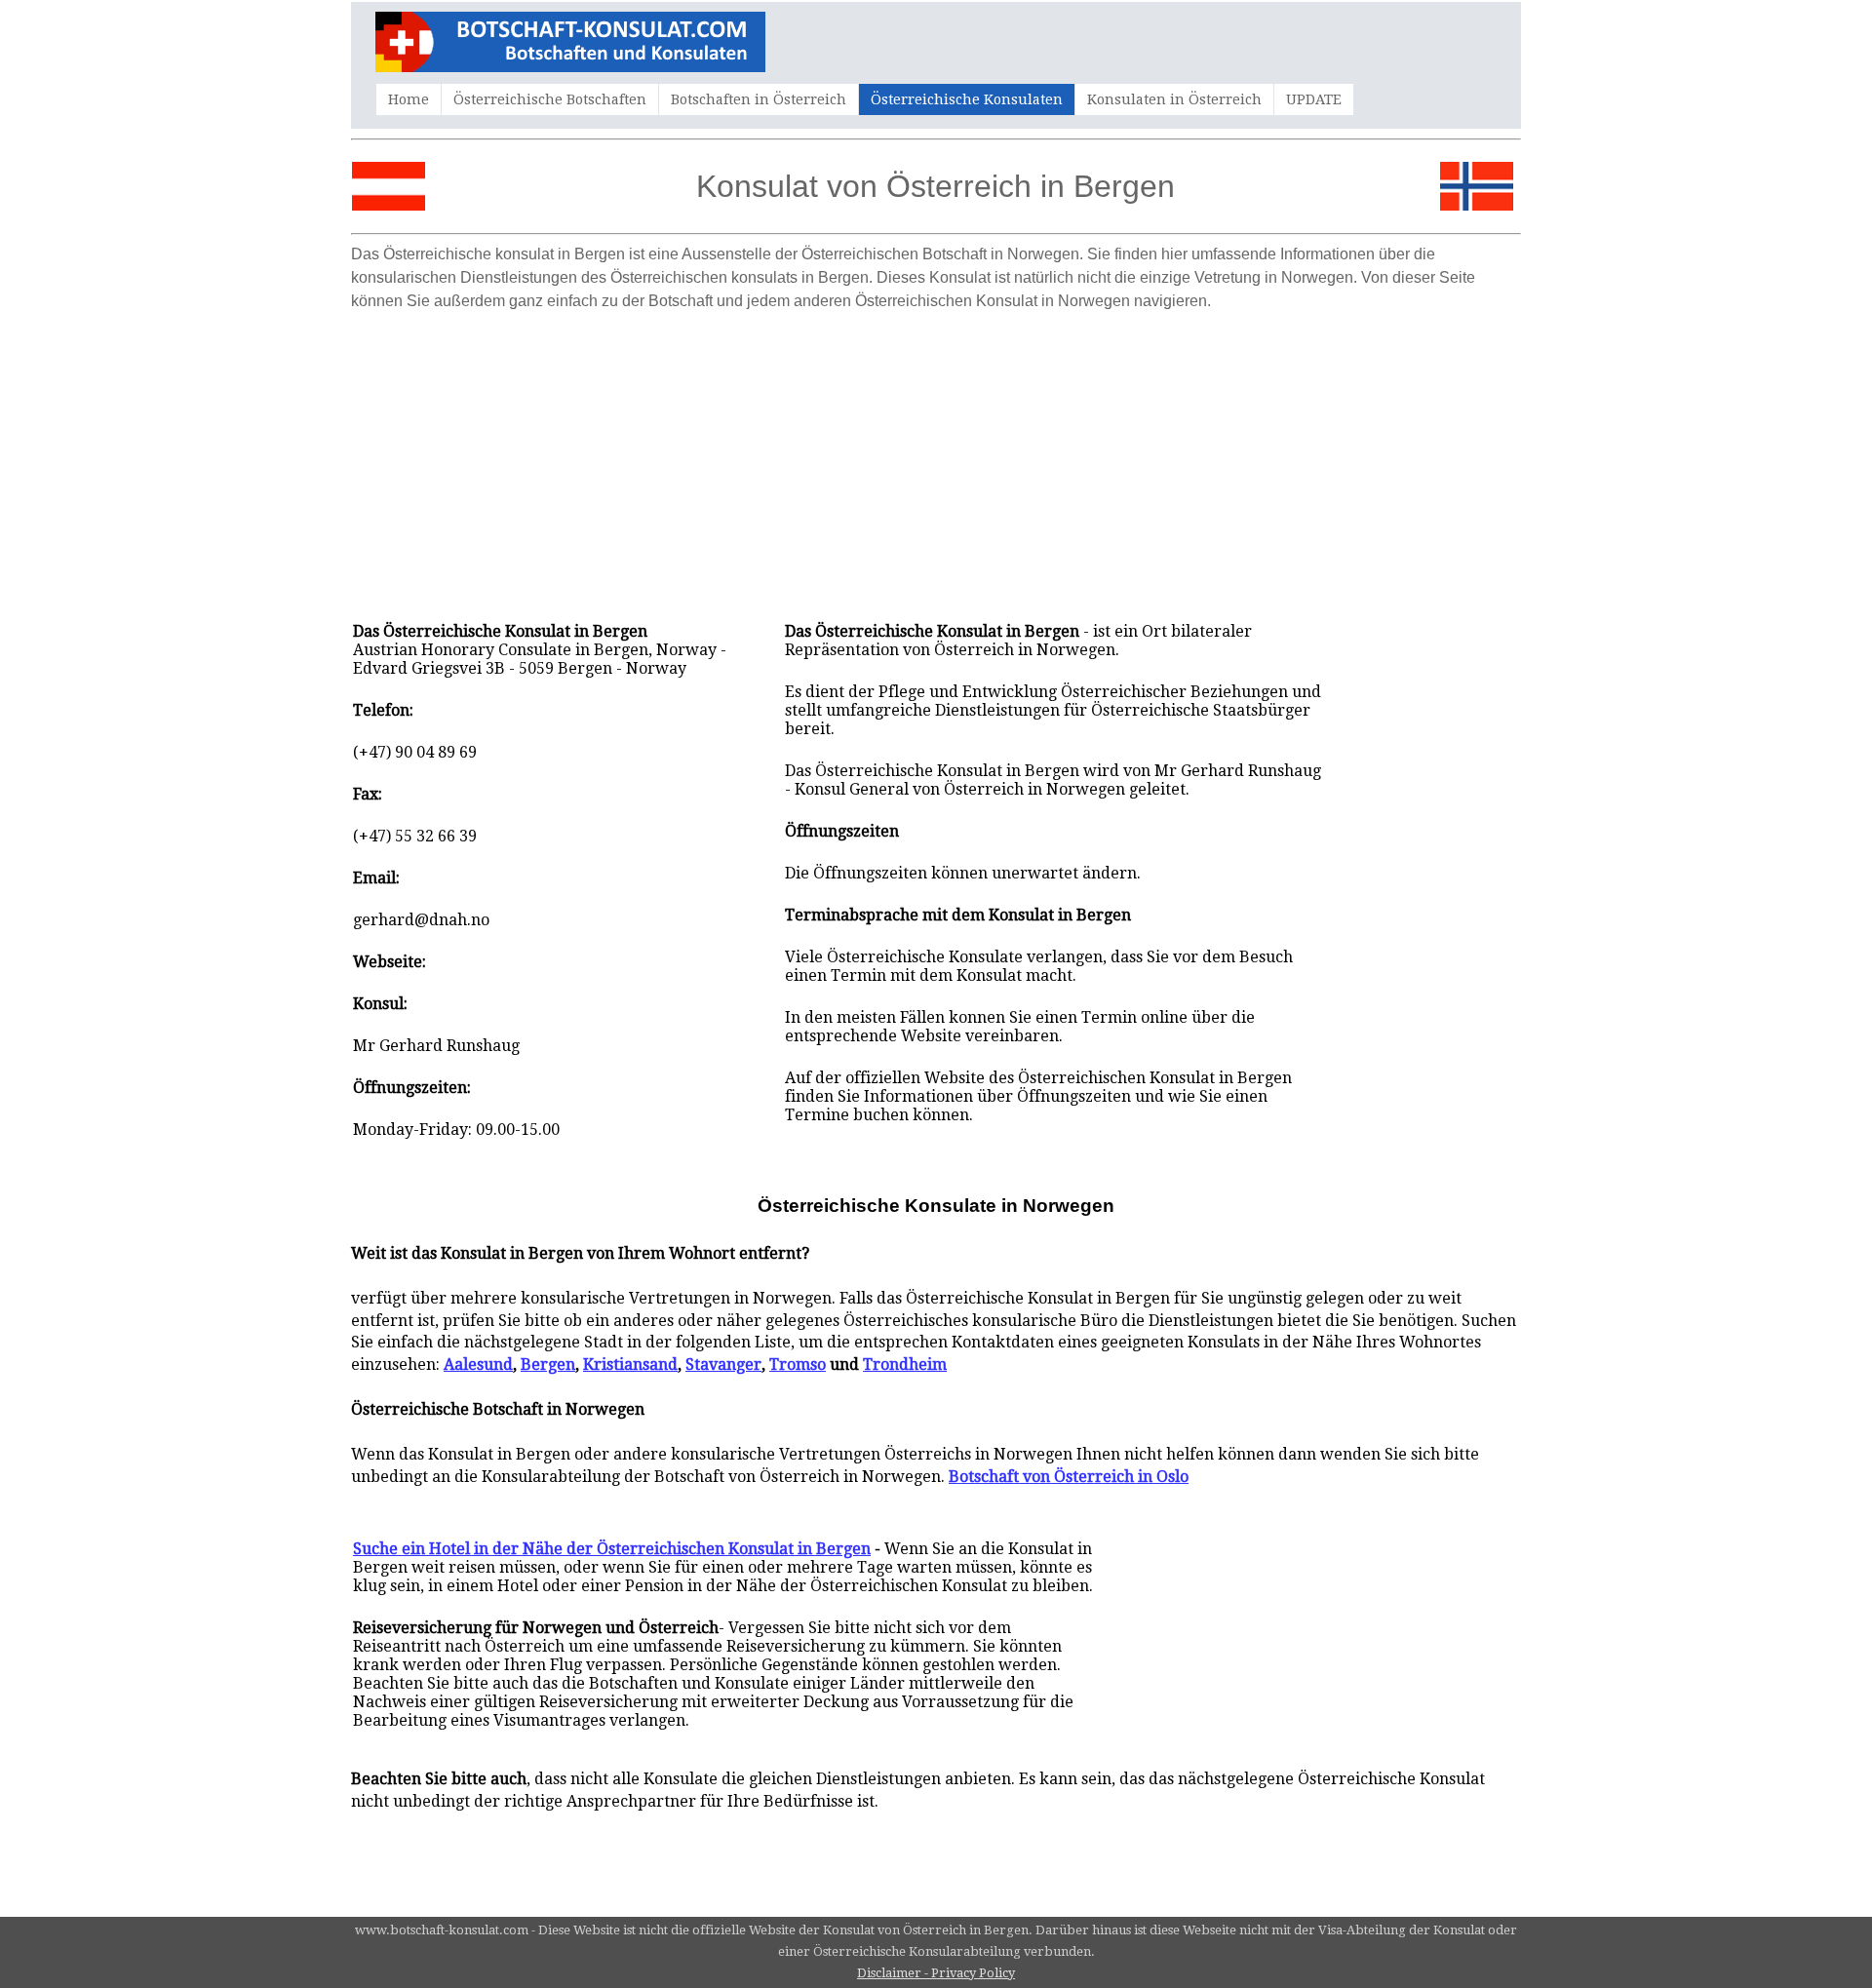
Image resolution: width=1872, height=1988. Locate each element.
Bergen (548, 1364)
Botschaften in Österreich (759, 99)
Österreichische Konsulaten (967, 99)
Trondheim (905, 1364)
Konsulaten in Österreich (1174, 99)
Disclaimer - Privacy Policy (936, 1973)
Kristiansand (630, 1364)
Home (409, 99)
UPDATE (1314, 99)
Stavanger (723, 1364)
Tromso (798, 1364)
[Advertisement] (936, 456)
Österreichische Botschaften (550, 99)
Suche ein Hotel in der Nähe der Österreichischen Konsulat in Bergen (612, 1549)
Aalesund (478, 1364)
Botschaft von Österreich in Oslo (1069, 1477)
